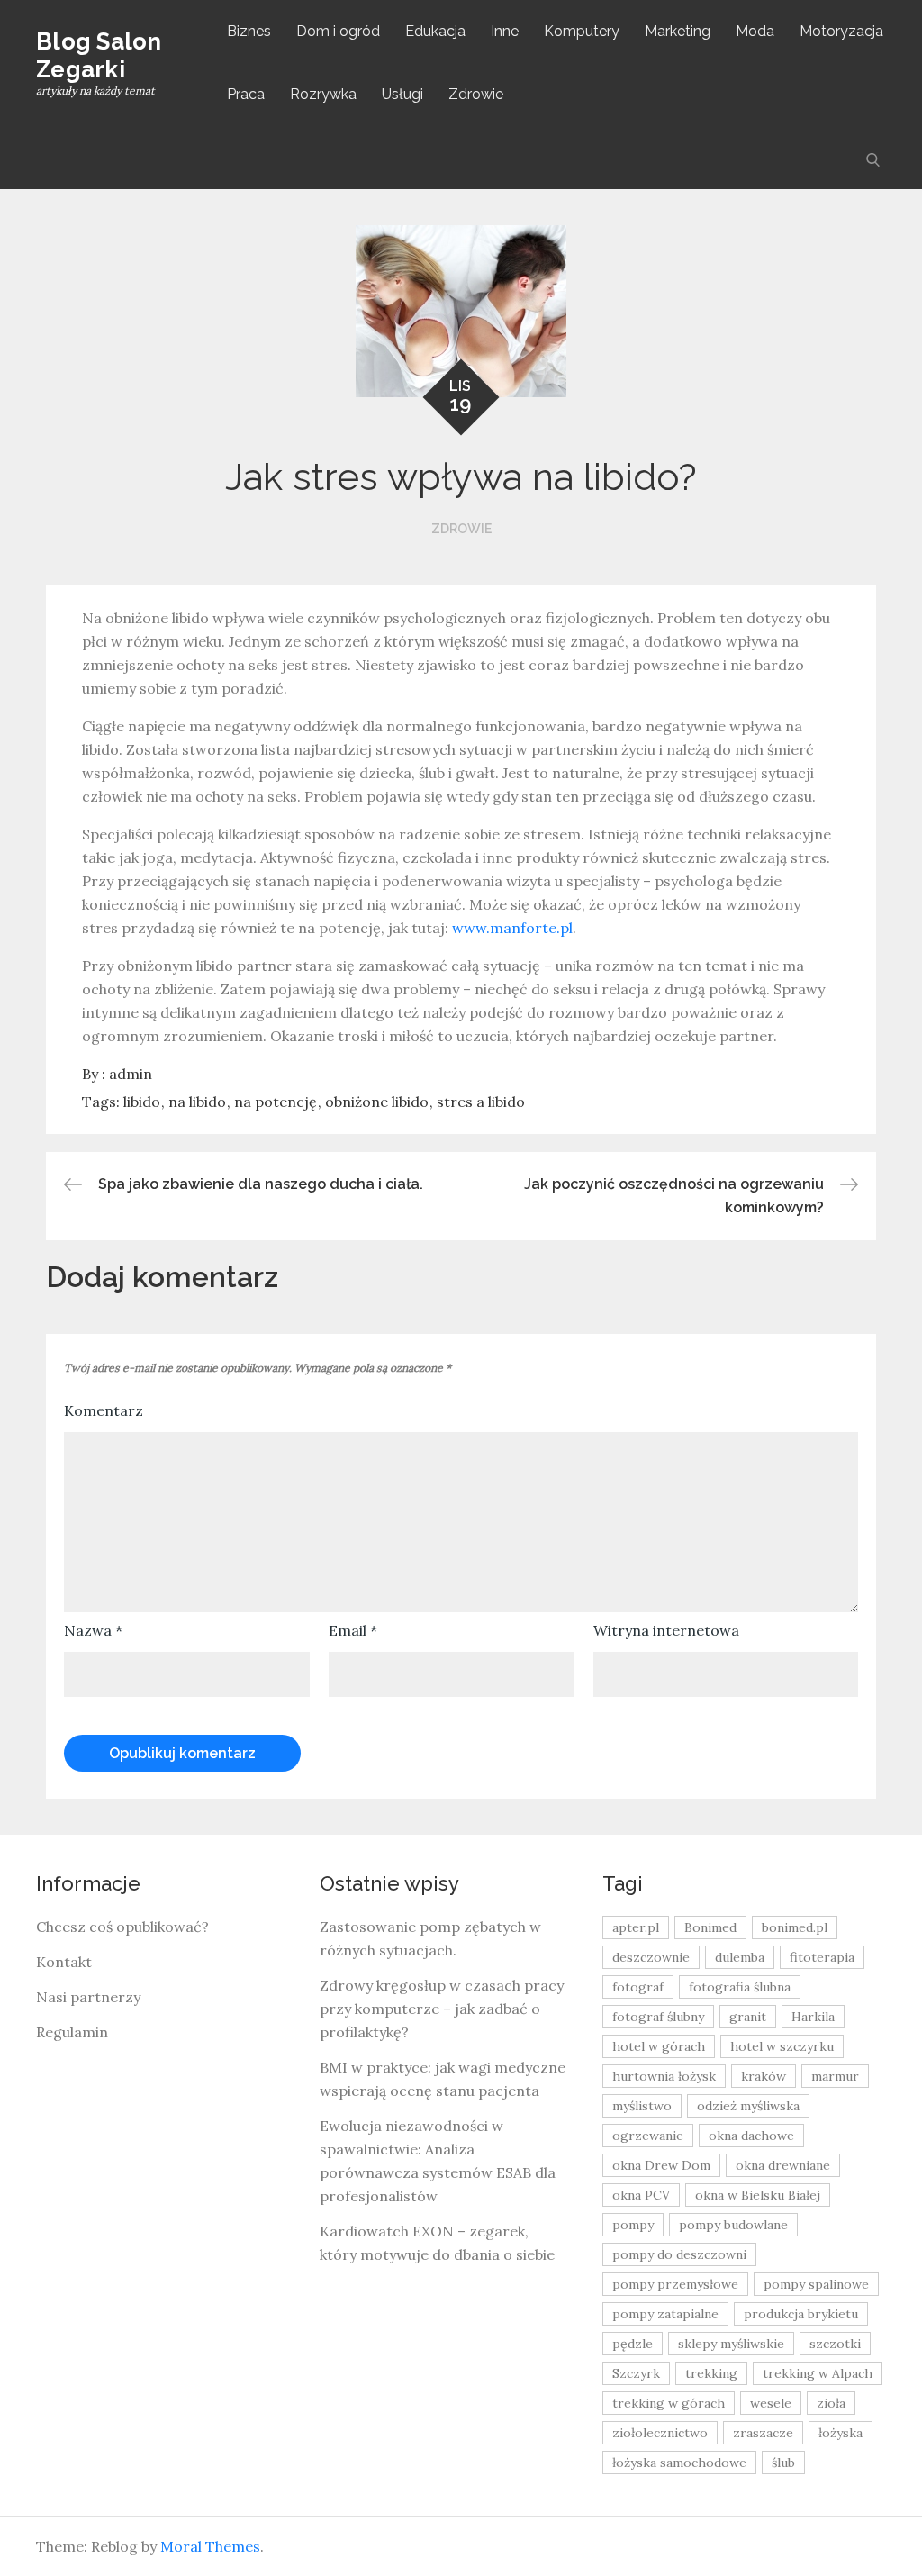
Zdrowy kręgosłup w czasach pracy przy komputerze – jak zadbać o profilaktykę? (442, 2009)
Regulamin (72, 2032)
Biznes (249, 31)
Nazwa (93, 1630)
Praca (246, 94)
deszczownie (651, 1957)
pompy (633, 2225)
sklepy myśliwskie (731, 2344)
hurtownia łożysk (664, 2076)
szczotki (835, 2344)
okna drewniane (783, 2165)
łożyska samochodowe (679, 2463)
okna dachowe (751, 2136)
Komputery (582, 31)
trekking (711, 2373)
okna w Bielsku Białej (758, 2195)
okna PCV (641, 2195)
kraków (764, 2076)
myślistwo (642, 2106)
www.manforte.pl (512, 928)
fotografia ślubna (740, 1987)
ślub (783, 2463)
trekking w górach (669, 2403)
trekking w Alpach (818, 2373)
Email (353, 1630)
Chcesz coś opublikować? (122, 1927)
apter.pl (636, 1927)
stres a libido (481, 1102)
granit (748, 2017)
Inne (505, 31)
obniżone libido (377, 1102)
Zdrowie (476, 94)
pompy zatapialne (665, 2314)
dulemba (740, 1957)
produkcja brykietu (801, 2314)
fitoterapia (822, 1957)
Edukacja (435, 31)
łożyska (841, 2433)
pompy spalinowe (816, 2284)
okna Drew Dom (661, 2165)
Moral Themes (210, 2546)
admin (131, 1074)
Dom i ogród (338, 31)
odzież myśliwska (748, 2106)
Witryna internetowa (666, 1630)
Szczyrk (636, 2373)
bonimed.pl (795, 1927)
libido (142, 1102)
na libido (197, 1102)
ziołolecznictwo (660, 2433)
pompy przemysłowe (675, 2284)
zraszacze (763, 2433)
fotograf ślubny (658, 2017)
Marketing (678, 31)
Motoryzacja (841, 31)
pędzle (633, 2344)
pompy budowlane (733, 2225)
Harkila (813, 2017)
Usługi (402, 94)
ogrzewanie (648, 2136)
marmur (835, 2076)
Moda (755, 31)
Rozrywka (323, 94)
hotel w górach (659, 2046)
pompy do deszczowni (679, 2254)
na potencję (276, 1102)
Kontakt (64, 1962)
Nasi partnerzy (88, 1997)
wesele (771, 2403)
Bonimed (710, 1927)
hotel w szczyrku (782, 2046)
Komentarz (104, 1410)
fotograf (638, 1987)
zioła (831, 2403)
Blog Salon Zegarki (99, 55)
